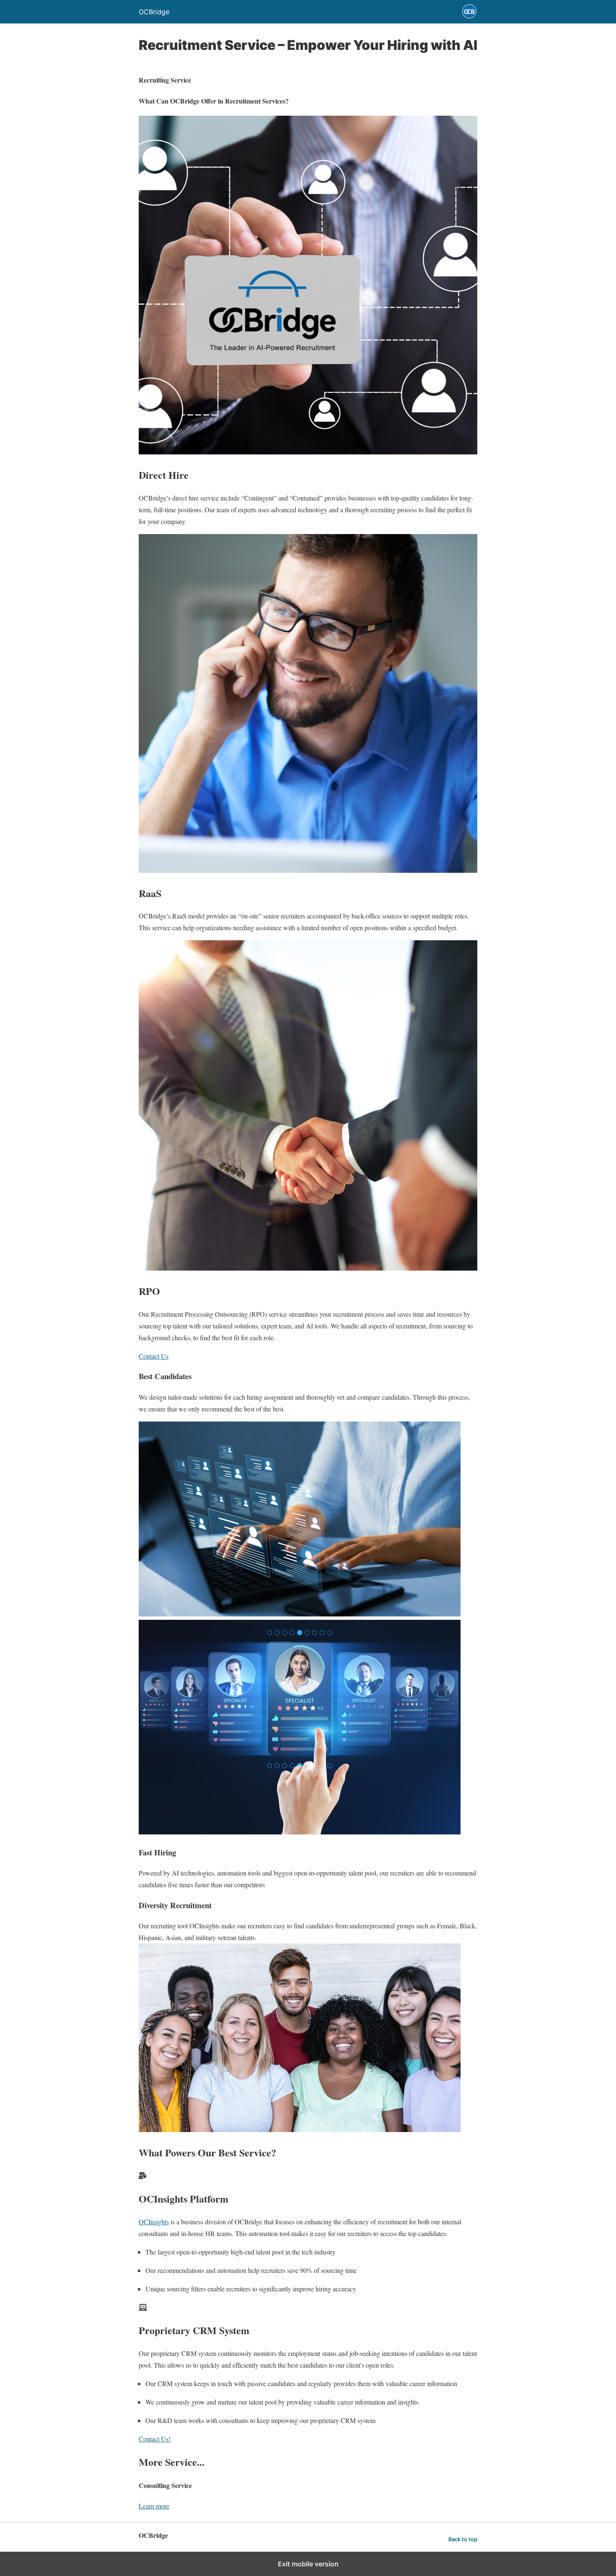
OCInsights (154, 2222)
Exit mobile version (308, 2564)
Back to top (463, 2539)
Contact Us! (155, 2439)
